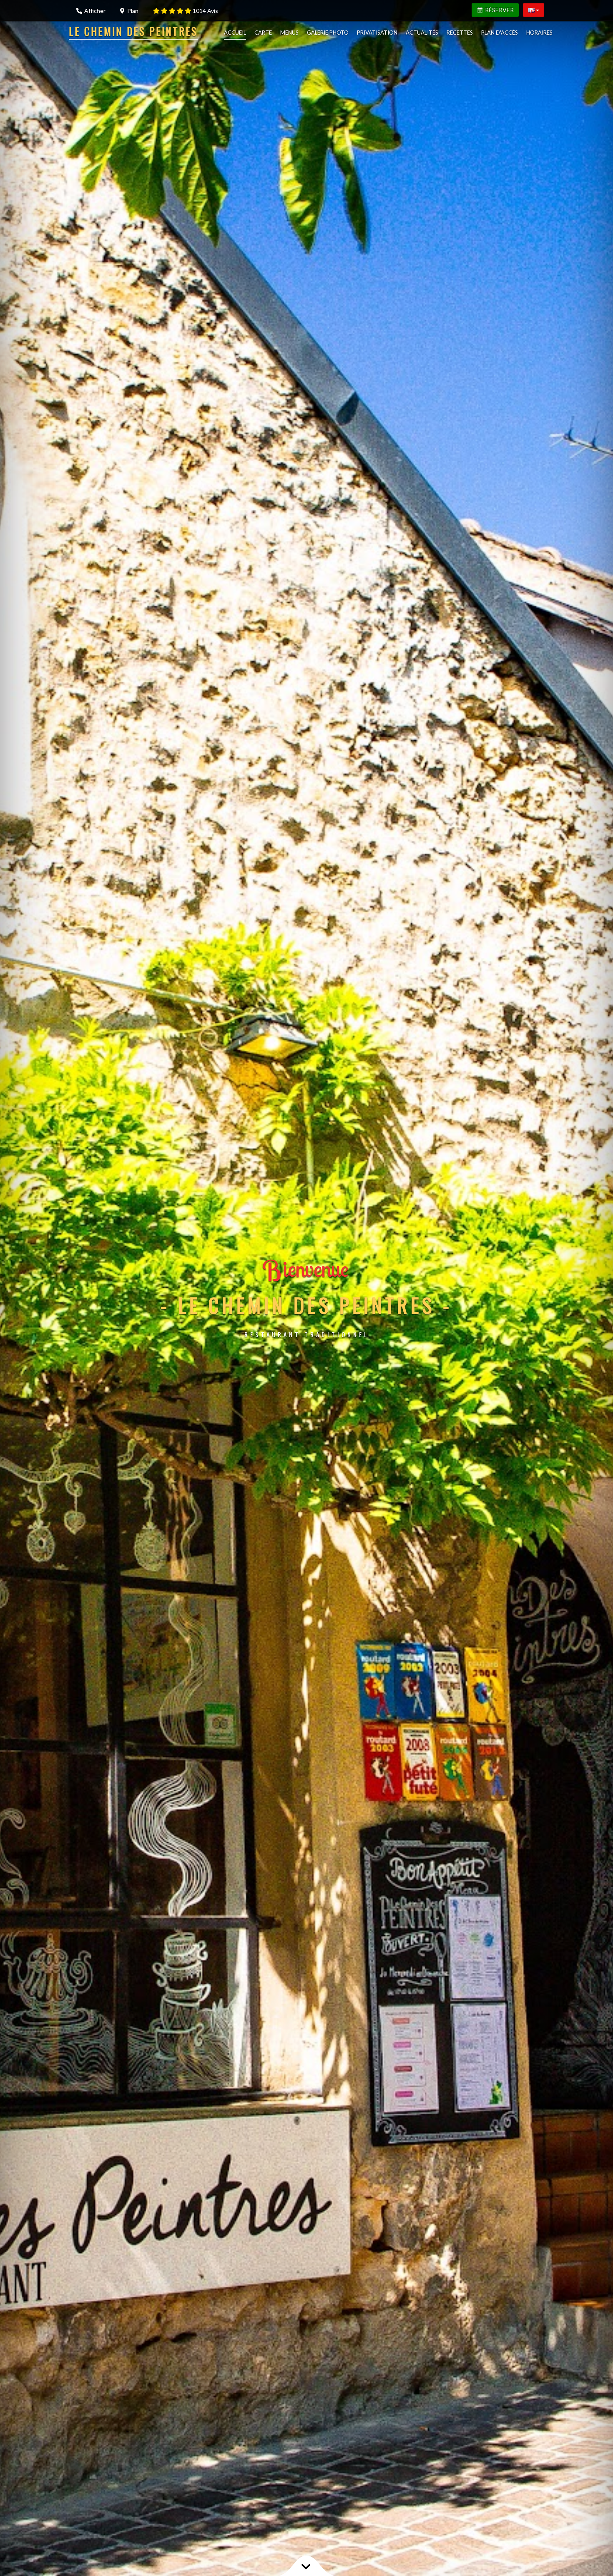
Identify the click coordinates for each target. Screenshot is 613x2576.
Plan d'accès (500, 33)
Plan (132, 11)
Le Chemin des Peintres (133, 31)
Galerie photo (328, 33)
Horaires (539, 33)
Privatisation (377, 33)
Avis (205, 11)
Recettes (460, 33)
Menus (289, 33)
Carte (263, 33)
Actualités (422, 33)
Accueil (235, 33)
